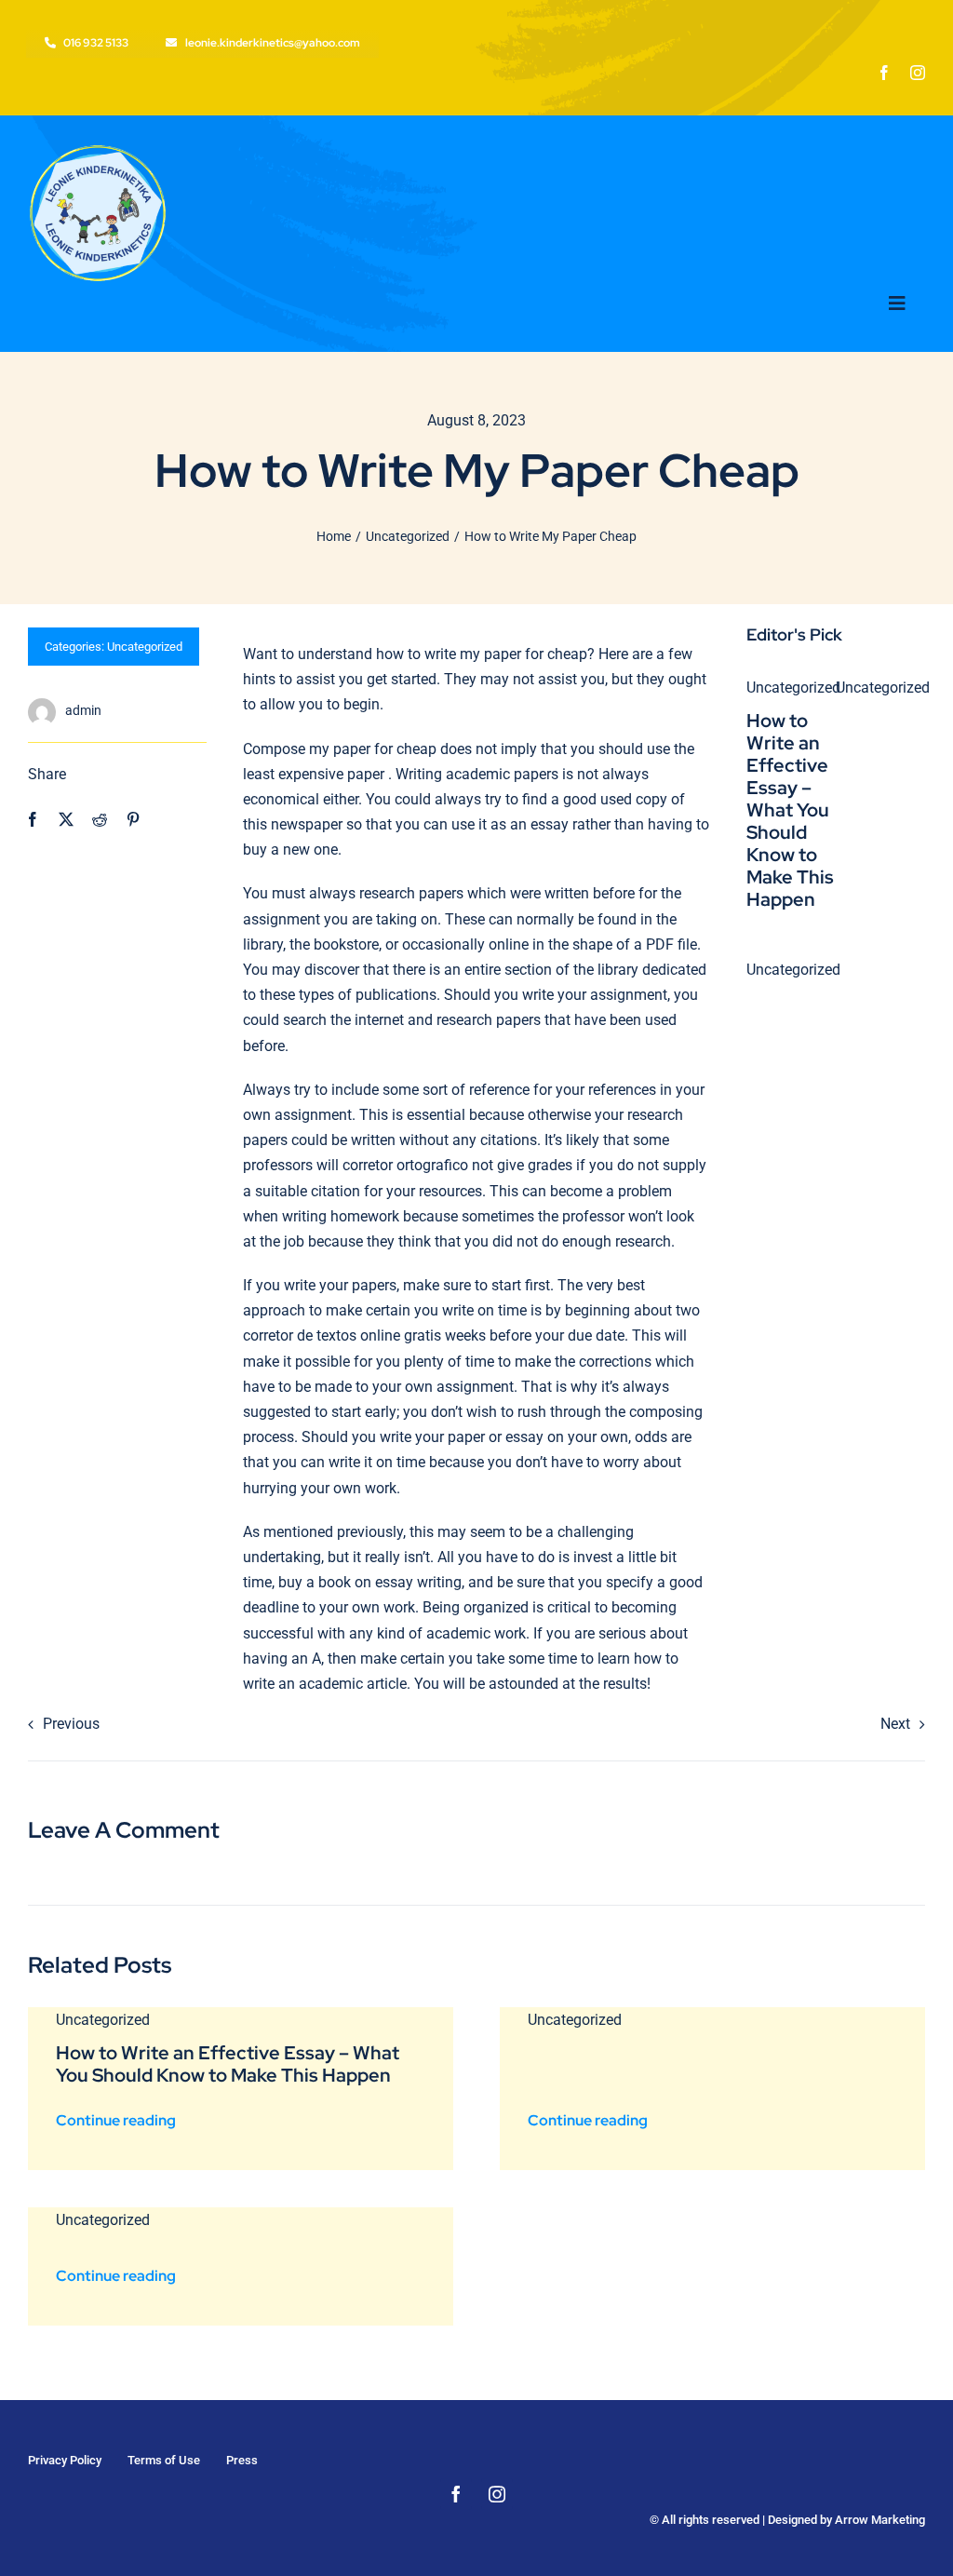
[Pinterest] (133, 820)
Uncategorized (145, 647)
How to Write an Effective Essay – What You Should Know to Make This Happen (790, 810)
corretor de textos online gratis (342, 1335)
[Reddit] (100, 820)
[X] (66, 820)
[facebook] (884, 73)
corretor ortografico (405, 1165)
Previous (71, 1724)
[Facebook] (33, 820)
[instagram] (918, 73)
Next (895, 1724)
